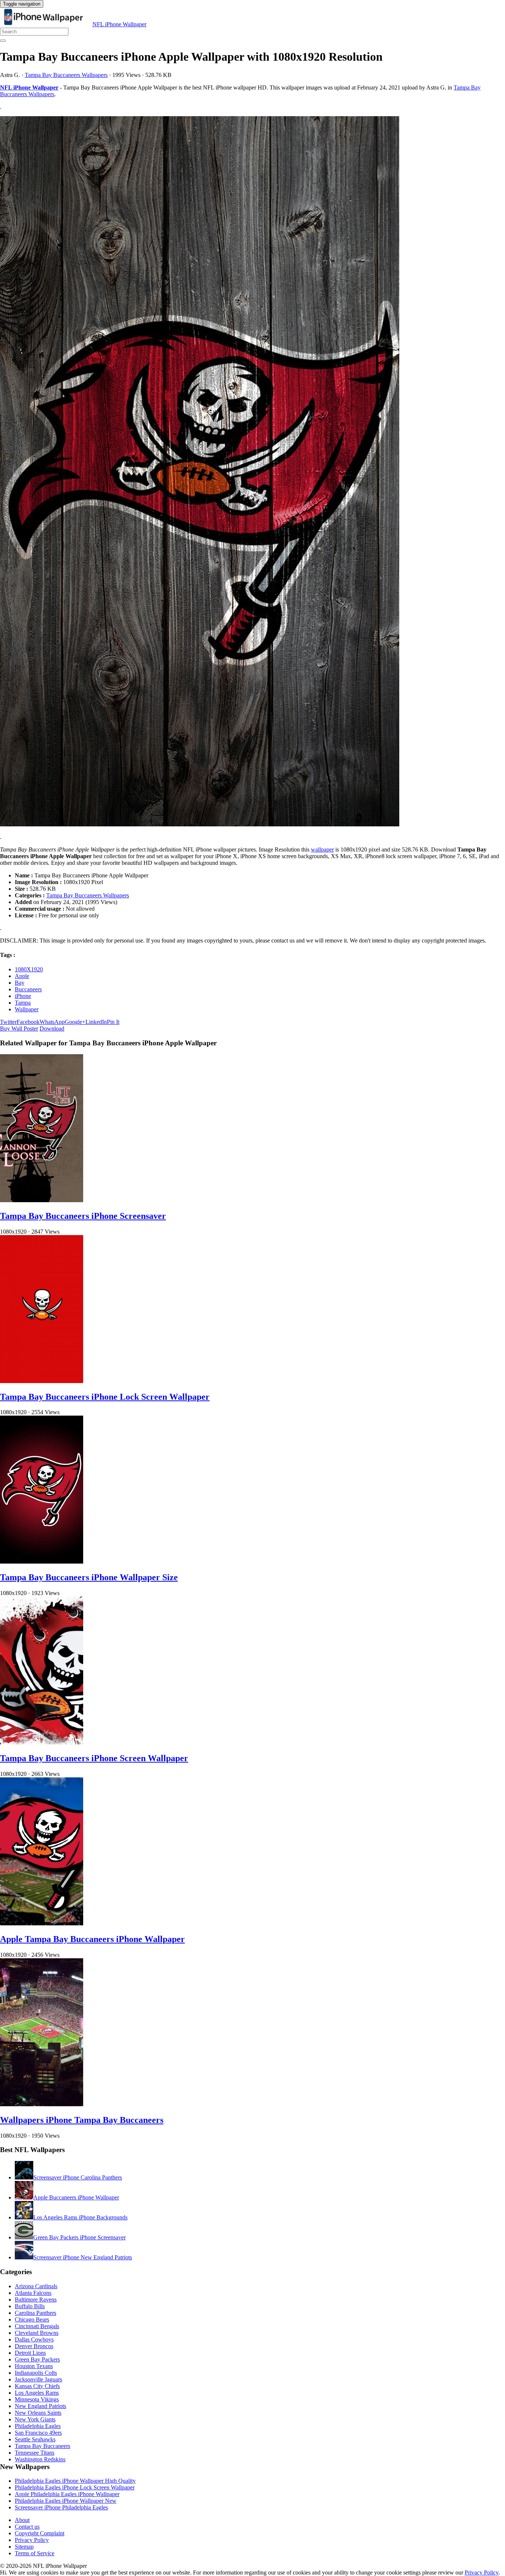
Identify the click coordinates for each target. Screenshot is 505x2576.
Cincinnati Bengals (37, 2326)
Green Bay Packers (37, 2359)
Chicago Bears (32, 2319)
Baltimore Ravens (36, 2299)
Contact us (27, 2527)
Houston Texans (34, 2366)
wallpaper (322, 849)
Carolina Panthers (35, 2313)
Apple (22, 976)
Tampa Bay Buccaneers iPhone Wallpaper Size (89, 1577)
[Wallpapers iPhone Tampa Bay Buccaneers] (42, 2104)
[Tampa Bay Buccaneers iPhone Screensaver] (42, 1200)
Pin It (113, 1022)
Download (52, 1029)
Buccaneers (28, 989)
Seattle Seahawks (35, 2439)
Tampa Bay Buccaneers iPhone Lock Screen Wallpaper (105, 1397)
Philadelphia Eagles (38, 2426)
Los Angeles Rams (37, 2393)
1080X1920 (29, 969)
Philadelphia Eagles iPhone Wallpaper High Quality (75, 2481)
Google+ (75, 1022)
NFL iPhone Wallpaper (119, 24)
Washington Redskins (40, 2459)
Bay (20, 983)
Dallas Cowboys (34, 2339)
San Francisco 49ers (38, 2433)
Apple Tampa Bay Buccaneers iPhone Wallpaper (92, 1939)
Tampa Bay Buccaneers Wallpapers (66, 75)
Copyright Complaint (40, 2533)
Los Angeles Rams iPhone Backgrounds (80, 2217)
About (22, 2520)
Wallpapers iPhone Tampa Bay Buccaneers (82, 2120)
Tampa (23, 1003)
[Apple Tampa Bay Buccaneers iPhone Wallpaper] (42, 1923)
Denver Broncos (34, 2346)
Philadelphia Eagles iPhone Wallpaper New (66, 2501)
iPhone (23, 996)
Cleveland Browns (37, 2333)
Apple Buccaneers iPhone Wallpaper (76, 2197)
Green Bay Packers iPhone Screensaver (79, 2237)
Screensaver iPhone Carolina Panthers (78, 2177)
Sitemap (24, 2547)
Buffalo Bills (30, 2306)
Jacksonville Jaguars (38, 2379)
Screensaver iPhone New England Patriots (83, 2257)
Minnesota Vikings (37, 2399)
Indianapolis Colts (36, 2373)
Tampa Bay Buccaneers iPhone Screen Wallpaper (94, 1758)
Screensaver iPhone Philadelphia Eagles (61, 2507)
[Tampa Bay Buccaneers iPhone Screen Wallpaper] (42, 1742)
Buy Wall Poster (19, 1029)
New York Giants (35, 2419)
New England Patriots (40, 2406)
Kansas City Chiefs (37, 2386)
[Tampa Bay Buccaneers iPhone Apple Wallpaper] (253, 472)
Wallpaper (27, 1009)
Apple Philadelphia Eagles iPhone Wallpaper (67, 2494)
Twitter (8, 1022)
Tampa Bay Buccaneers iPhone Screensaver (83, 1216)
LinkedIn (96, 1022)
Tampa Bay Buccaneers (43, 2446)
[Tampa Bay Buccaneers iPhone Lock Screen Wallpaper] (42, 1381)
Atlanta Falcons (33, 2293)
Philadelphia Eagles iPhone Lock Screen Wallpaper (75, 2487)
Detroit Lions (30, 2353)
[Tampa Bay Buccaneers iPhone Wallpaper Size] (42, 1562)
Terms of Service (35, 2553)
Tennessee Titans (35, 2453)
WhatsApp (52, 1022)
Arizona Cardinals (36, 2286)
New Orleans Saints (38, 2413)
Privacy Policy (32, 2540)
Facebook (28, 1022)
